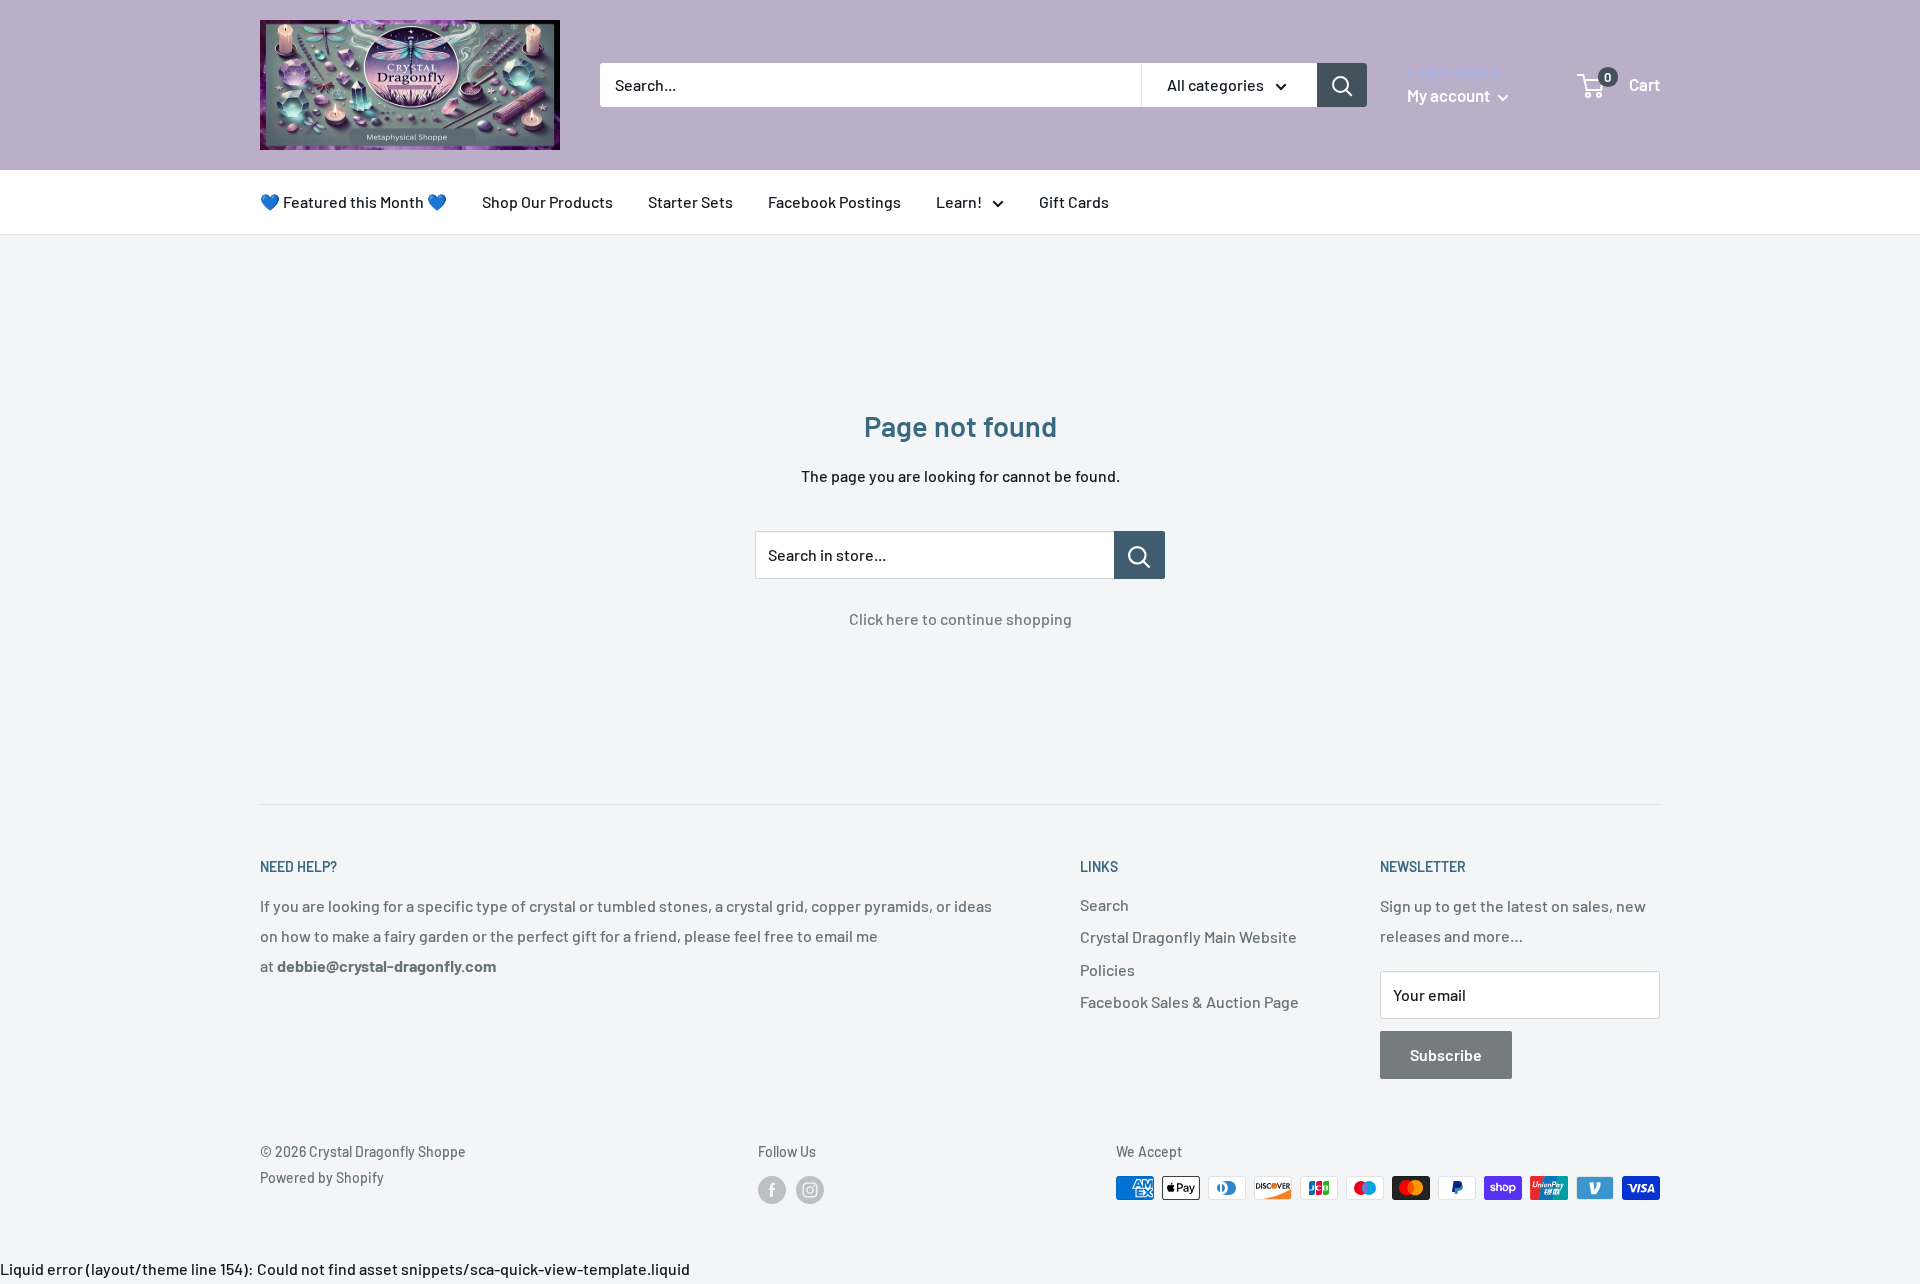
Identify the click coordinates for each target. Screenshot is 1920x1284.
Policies (1107, 969)
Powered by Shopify (322, 1177)
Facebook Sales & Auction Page (1189, 1001)
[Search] (1342, 85)
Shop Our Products (547, 201)
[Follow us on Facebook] (772, 1190)
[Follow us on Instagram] (810, 1190)
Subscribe (1446, 1054)
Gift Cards (1074, 201)
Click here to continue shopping (960, 618)
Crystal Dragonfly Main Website (1188, 936)
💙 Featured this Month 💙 (353, 201)
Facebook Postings (834, 201)
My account (1450, 95)
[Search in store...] (1139, 555)
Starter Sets (690, 201)
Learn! (959, 201)
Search (1104, 904)
